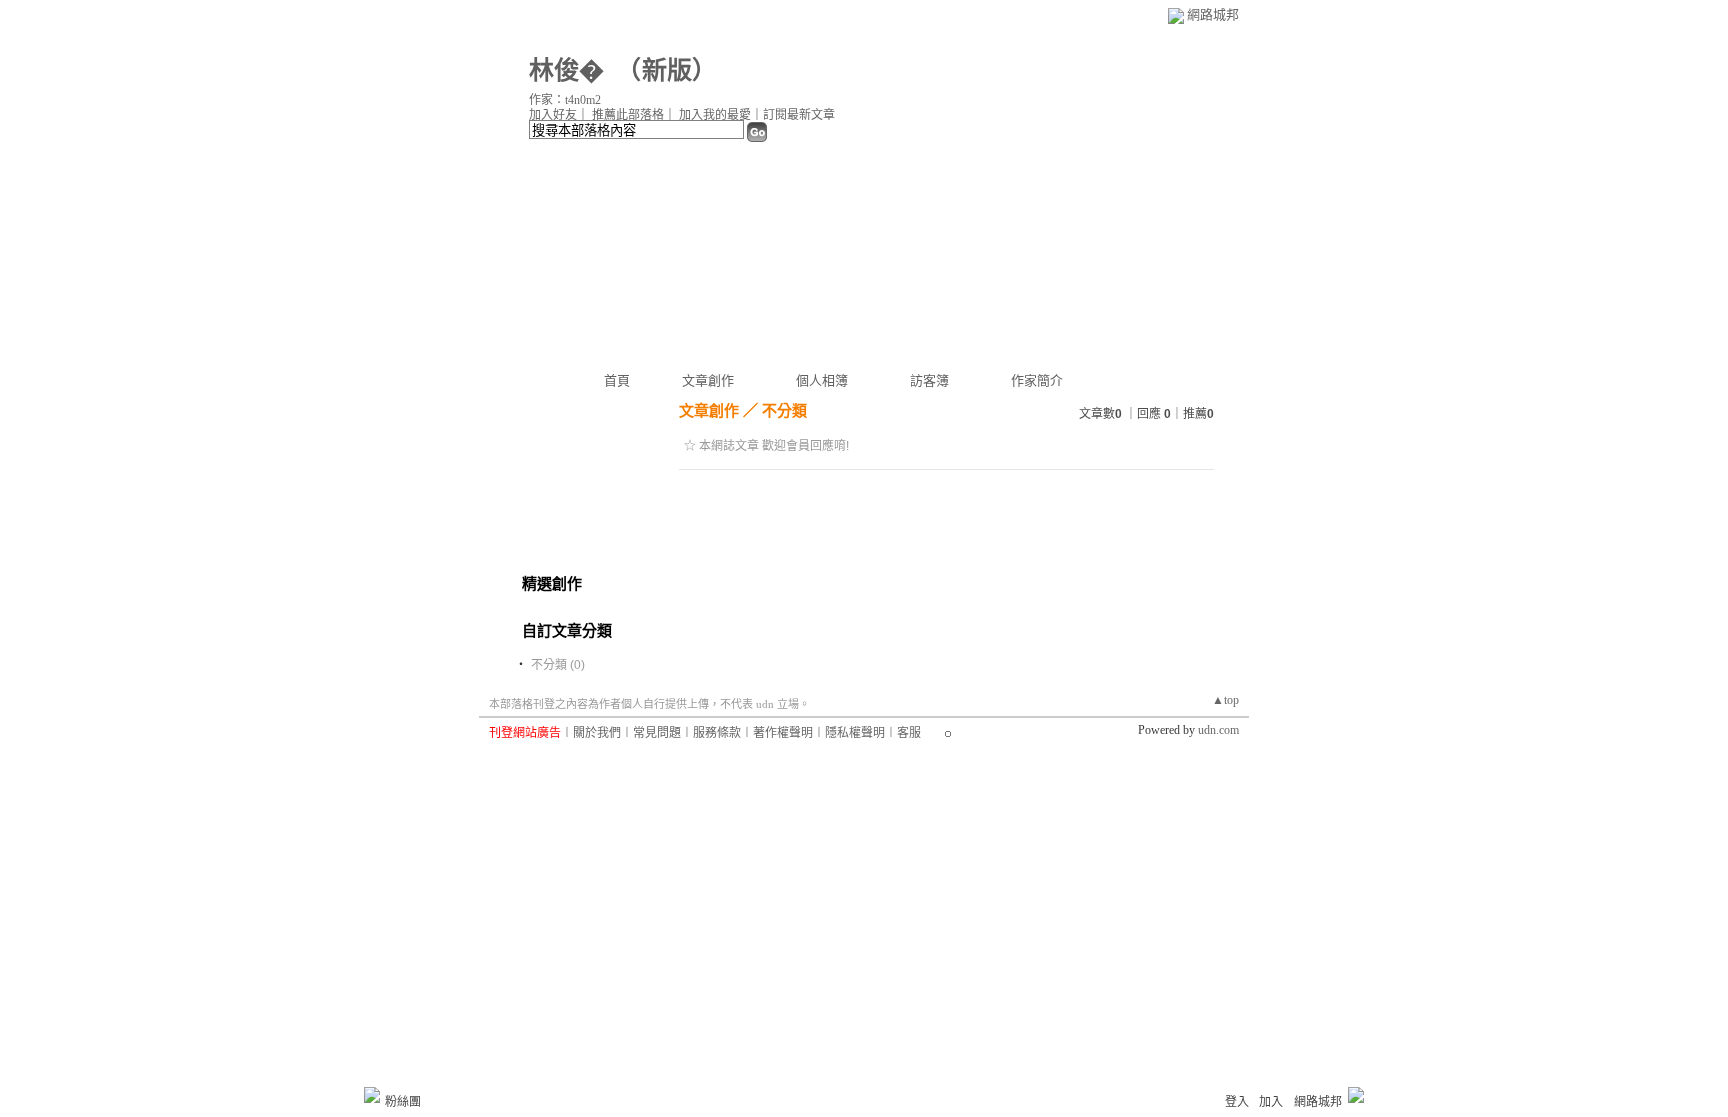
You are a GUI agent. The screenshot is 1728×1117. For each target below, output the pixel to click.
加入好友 (553, 115)
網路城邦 (1213, 14)
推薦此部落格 (628, 115)
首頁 (617, 380)
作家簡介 (1037, 380)
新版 (667, 70)
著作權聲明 (783, 733)
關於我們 (597, 733)
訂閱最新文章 (799, 115)
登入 (1237, 1102)
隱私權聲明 (855, 733)
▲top (1225, 700)
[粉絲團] (372, 1095)
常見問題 (657, 733)
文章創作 (708, 380)
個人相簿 (822, 380)
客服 (909, 733)
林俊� (566, 70)
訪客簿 (929, 380)
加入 (1271, 1102)
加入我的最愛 (715, 115)
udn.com (1218, 730)
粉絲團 (403, 1102)
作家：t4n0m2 (565, 100)
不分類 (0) (558, 665)
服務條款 (717, 733)
